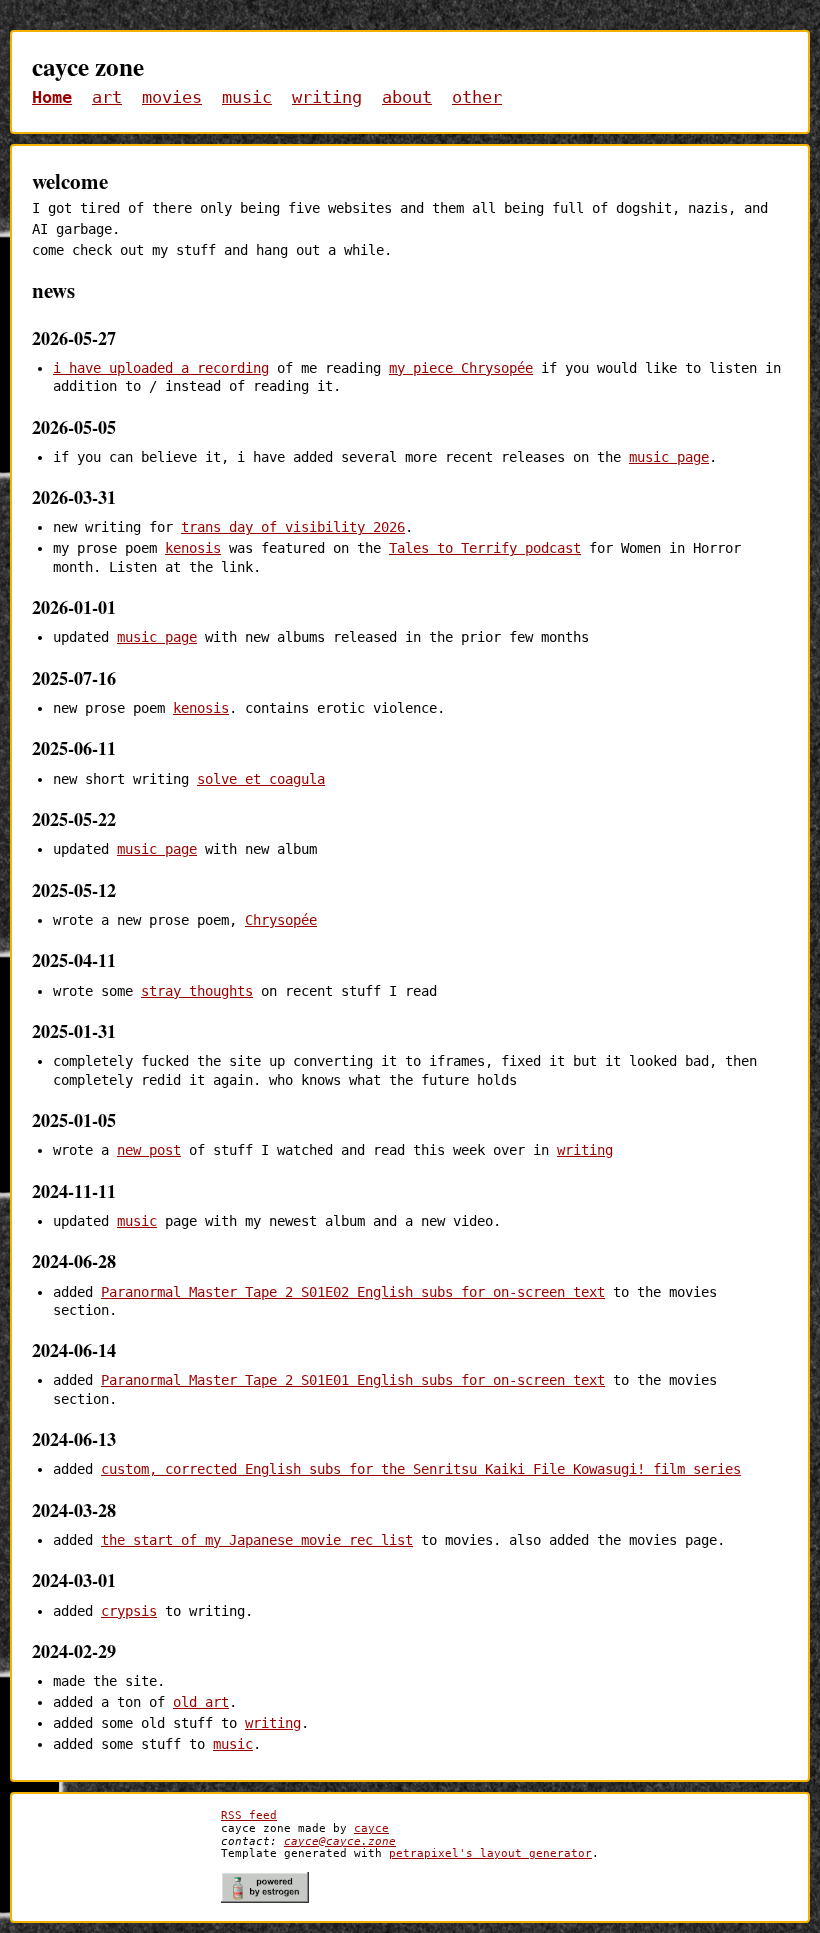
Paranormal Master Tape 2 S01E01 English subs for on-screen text (353, 1380)
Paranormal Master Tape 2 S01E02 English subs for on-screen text (353, 1292)
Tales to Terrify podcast (485, 548)
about (407, 97)
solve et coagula (261, 779)
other (477, 97)
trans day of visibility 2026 (293, 527)
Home (52, 97)
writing (327, 97)
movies (172, 97)
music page (669, 457)
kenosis (193, 548)
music (247, 97)
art (107, 97)
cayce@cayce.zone (340, 1841)
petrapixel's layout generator (490, 1853)
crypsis (129, 1611)
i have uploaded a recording (161, 368)
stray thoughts (197, 991)
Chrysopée (281, 920)
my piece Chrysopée (461, 368)
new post (149, 1150)
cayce (371, 1828)
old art (201, 1702)
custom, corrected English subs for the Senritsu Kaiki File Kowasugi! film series (421, 1469)
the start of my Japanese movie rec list (257, 1540)
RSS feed (249, 1815)
